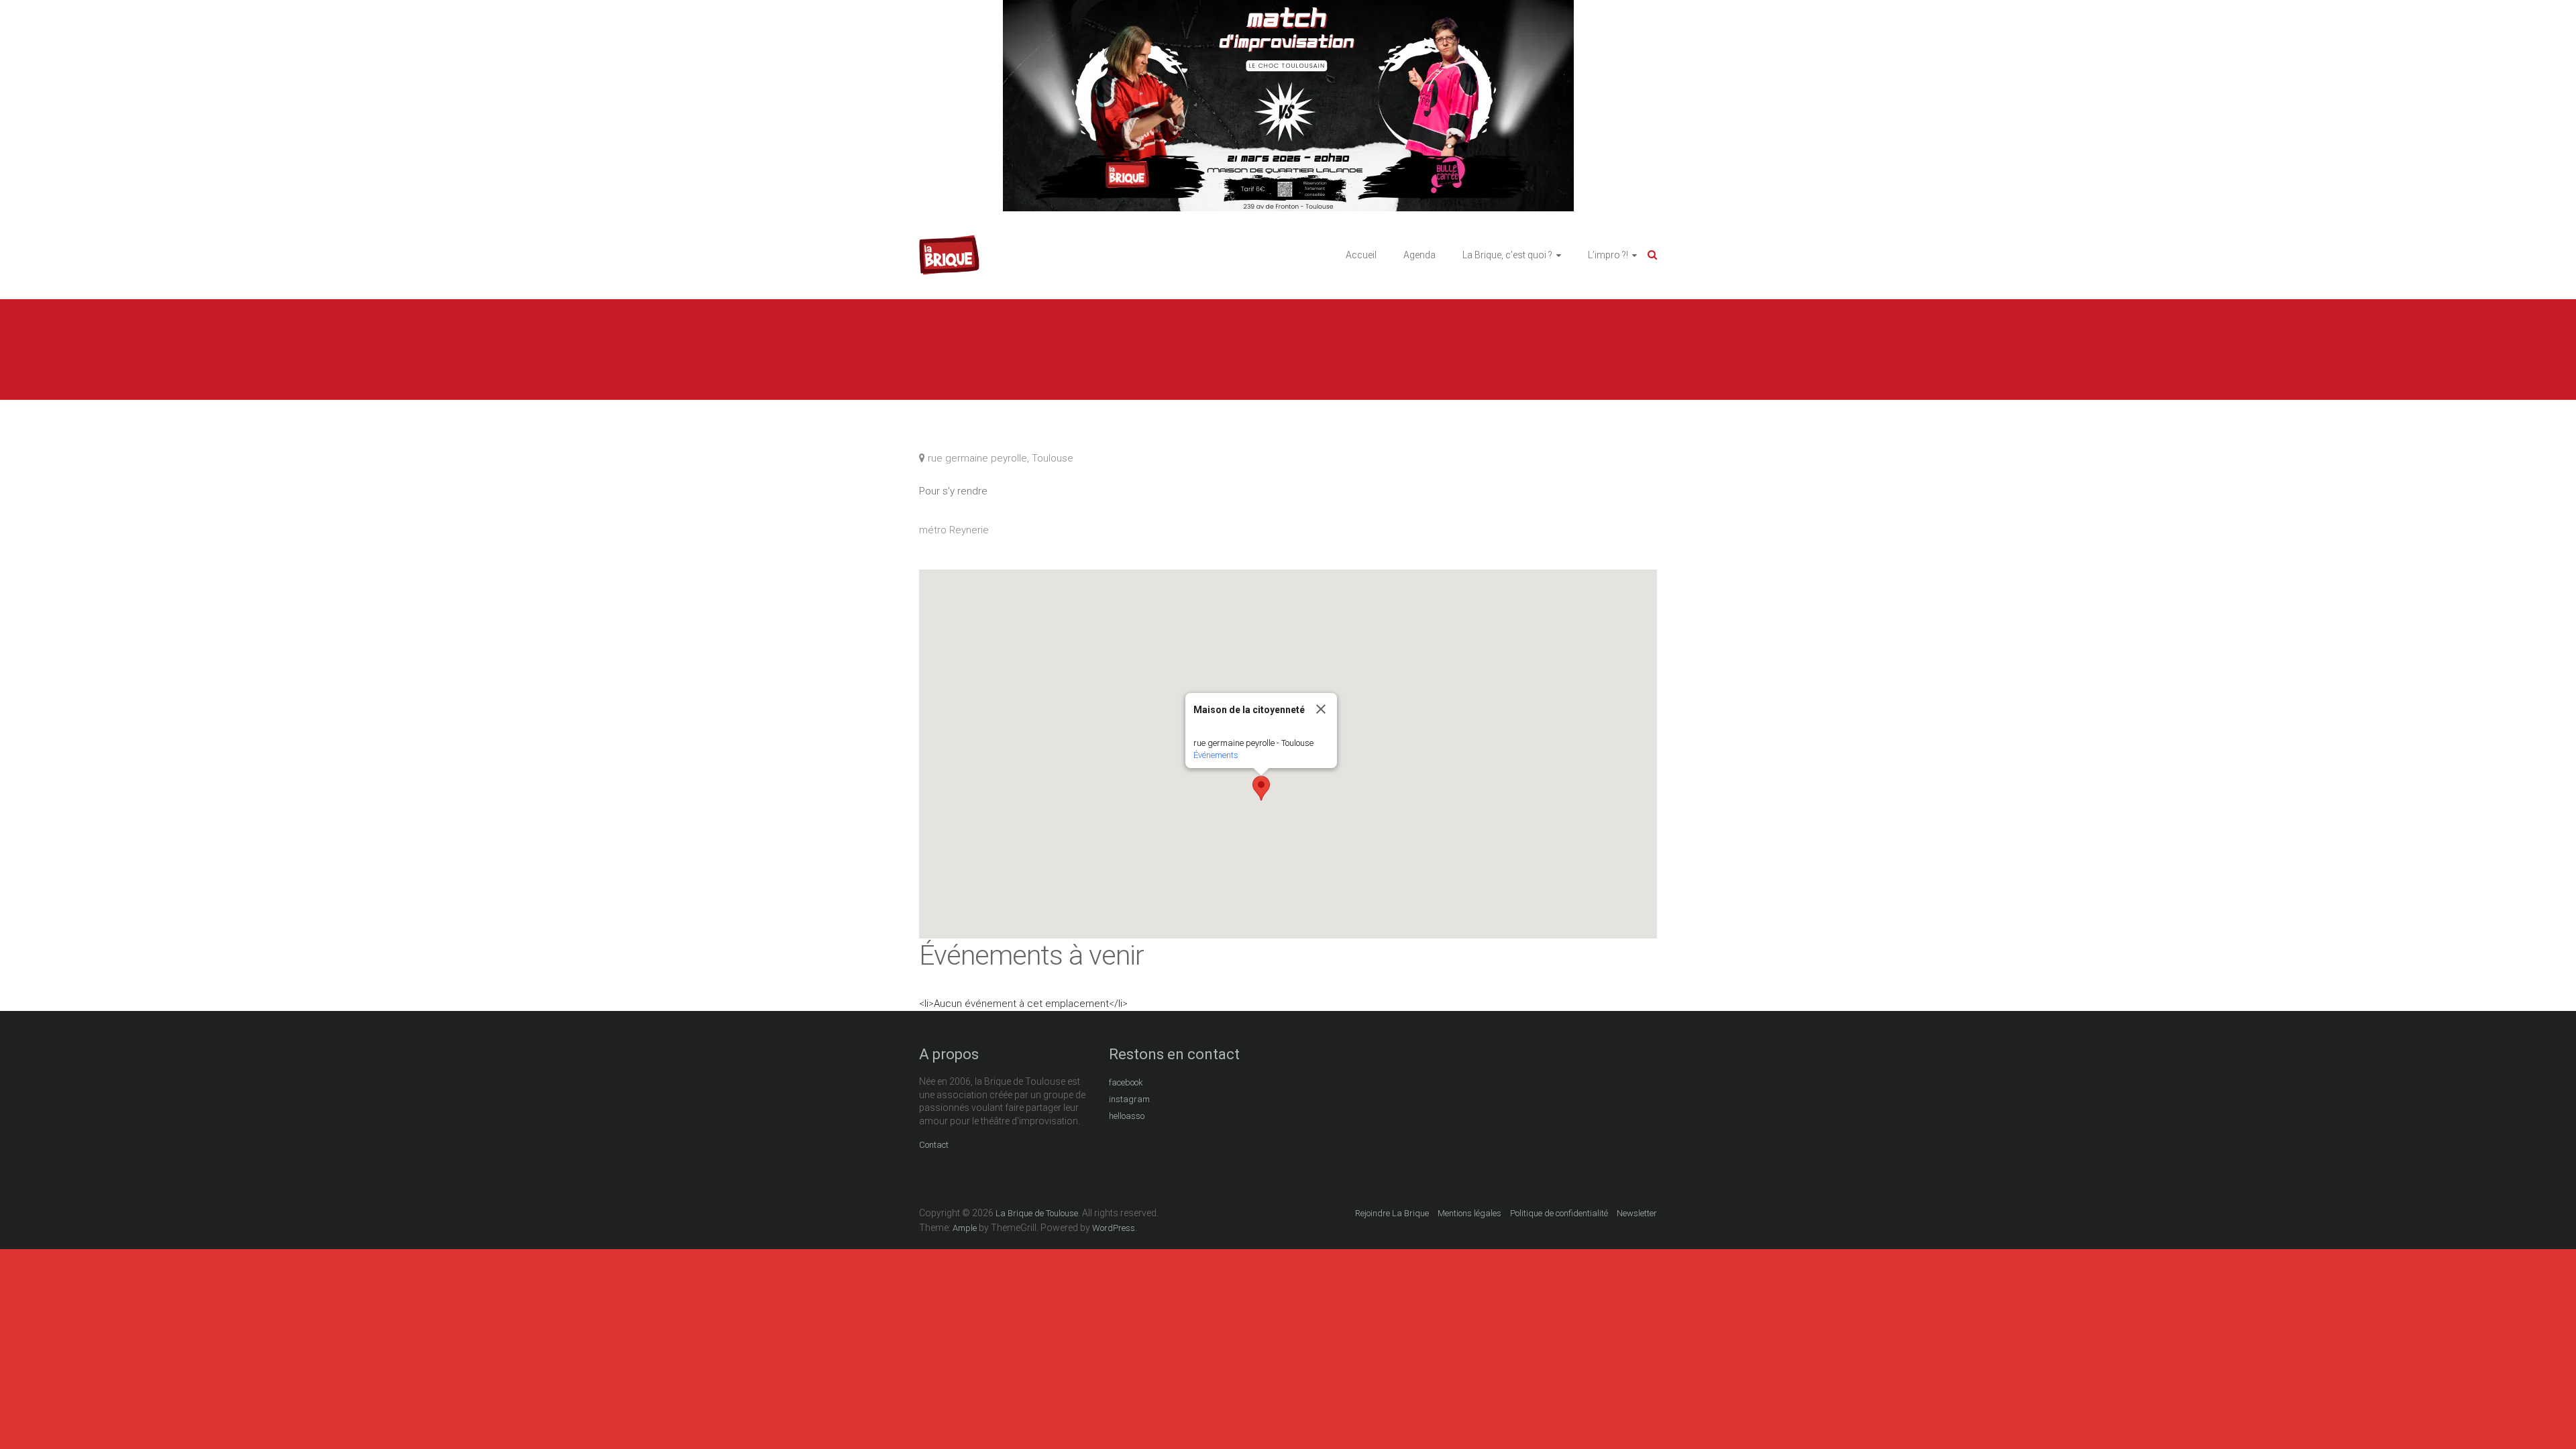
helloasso (1127, 1116)
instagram (1129, 1099)
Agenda (1419, 255)
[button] (1261, 788)
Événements (1216, 755)
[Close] (1321, 709)
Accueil (1361, 255)
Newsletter (1637, 1213)
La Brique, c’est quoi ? (1507, 255)
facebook (1126, 1082)
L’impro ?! (1608, 255)
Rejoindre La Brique (1392, 1213)
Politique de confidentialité (1559, 1213)
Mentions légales (1469, 1213)
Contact (934, 1145)
